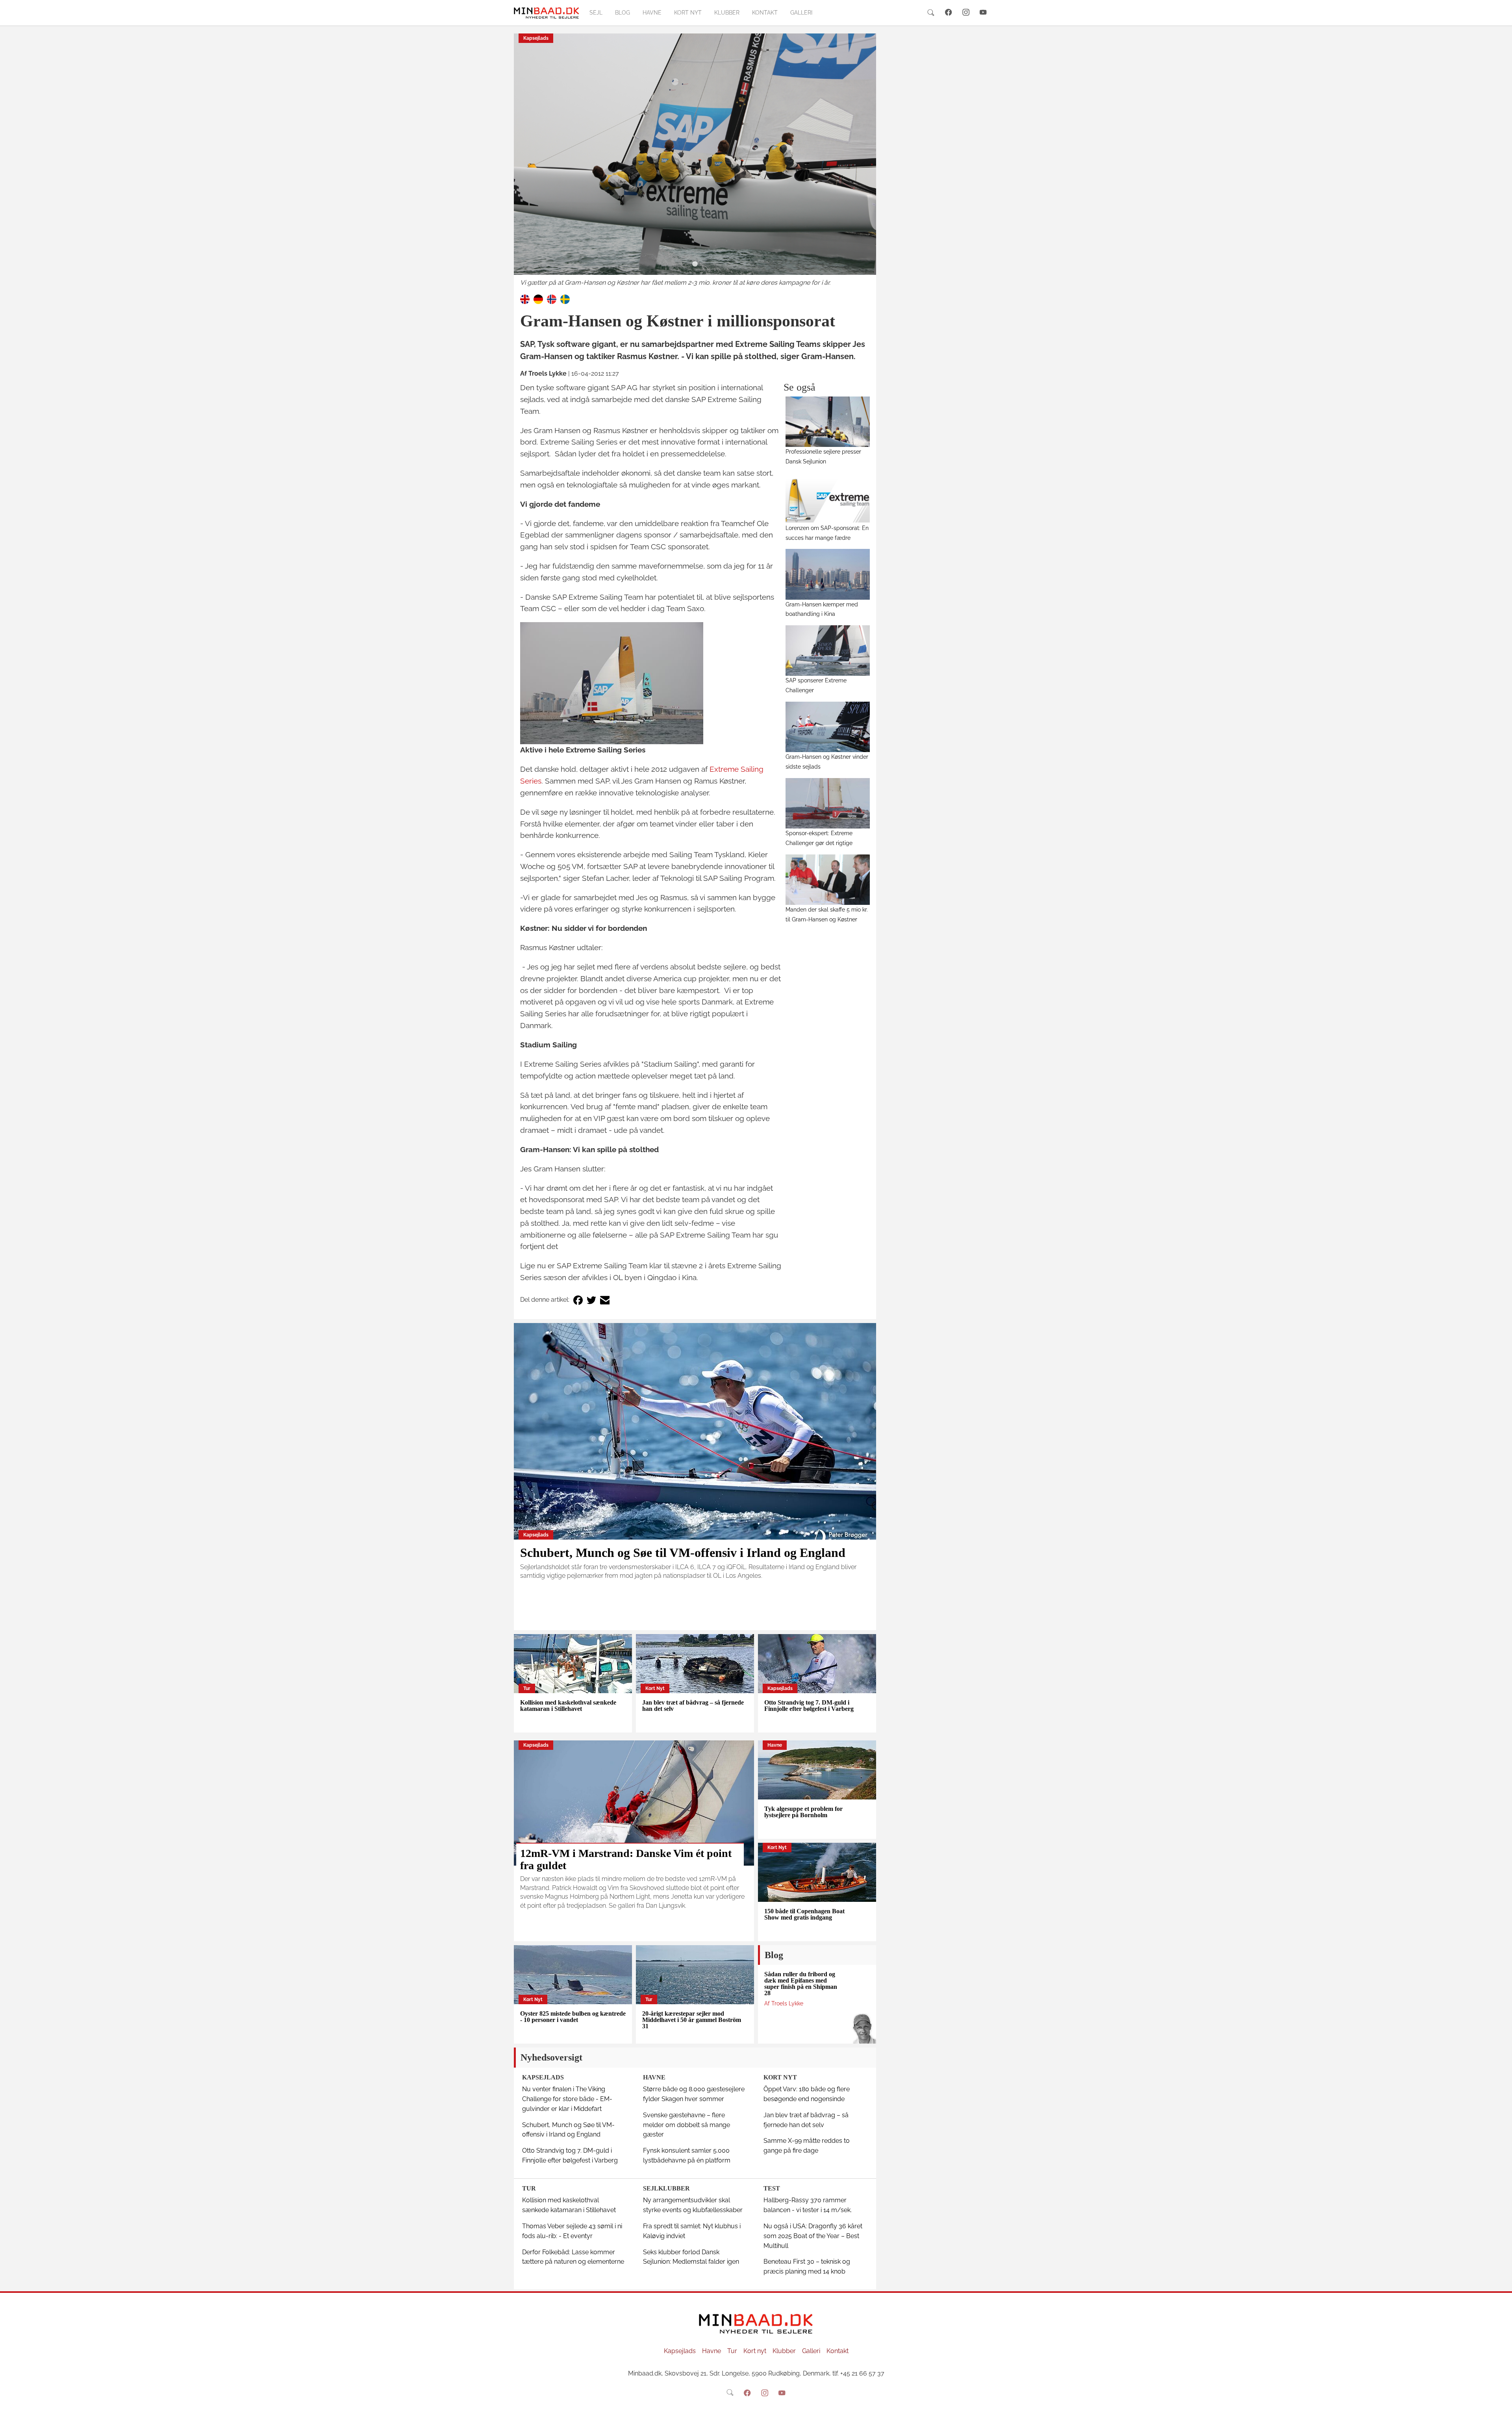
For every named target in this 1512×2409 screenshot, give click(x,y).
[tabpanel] (695, 161)
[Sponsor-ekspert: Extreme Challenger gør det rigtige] (828, 803)
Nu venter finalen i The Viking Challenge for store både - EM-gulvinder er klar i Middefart (567, 2099)
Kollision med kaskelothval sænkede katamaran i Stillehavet (568, 1706)
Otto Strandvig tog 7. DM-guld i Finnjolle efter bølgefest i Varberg (809, 1706)
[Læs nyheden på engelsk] (525, 299)
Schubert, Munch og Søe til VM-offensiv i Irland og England (683, 1553)
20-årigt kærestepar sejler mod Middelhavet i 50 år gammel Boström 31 (692, 2020)
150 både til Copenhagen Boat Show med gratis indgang (804, 1914)
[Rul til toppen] (1501, 2398)
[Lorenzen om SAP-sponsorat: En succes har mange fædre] (828, 498)
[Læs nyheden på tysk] (538, 299)
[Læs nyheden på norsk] (552, 299)
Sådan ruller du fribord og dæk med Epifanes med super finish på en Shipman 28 (801, 1984)
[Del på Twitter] (591, 1300)
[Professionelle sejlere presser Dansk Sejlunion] (828, 422)
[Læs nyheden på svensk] (565, 299)
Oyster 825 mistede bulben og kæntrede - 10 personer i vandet (573, 2017)
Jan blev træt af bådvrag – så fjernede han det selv (693, 1706)
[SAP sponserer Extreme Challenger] (828, 650)
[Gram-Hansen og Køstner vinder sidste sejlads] (828, 727)
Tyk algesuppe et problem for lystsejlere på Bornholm (803, 1812)
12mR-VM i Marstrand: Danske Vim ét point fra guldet (626, 1859)
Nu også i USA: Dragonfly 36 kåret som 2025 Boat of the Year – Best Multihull (813, 2236)
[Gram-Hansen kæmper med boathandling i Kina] (828, 574)
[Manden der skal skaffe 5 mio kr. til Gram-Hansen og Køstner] (828, 880)
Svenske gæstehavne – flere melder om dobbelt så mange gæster (687, 2125)
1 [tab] (695, 264)
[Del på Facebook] (578, 1300)
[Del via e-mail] (605, 1300)
